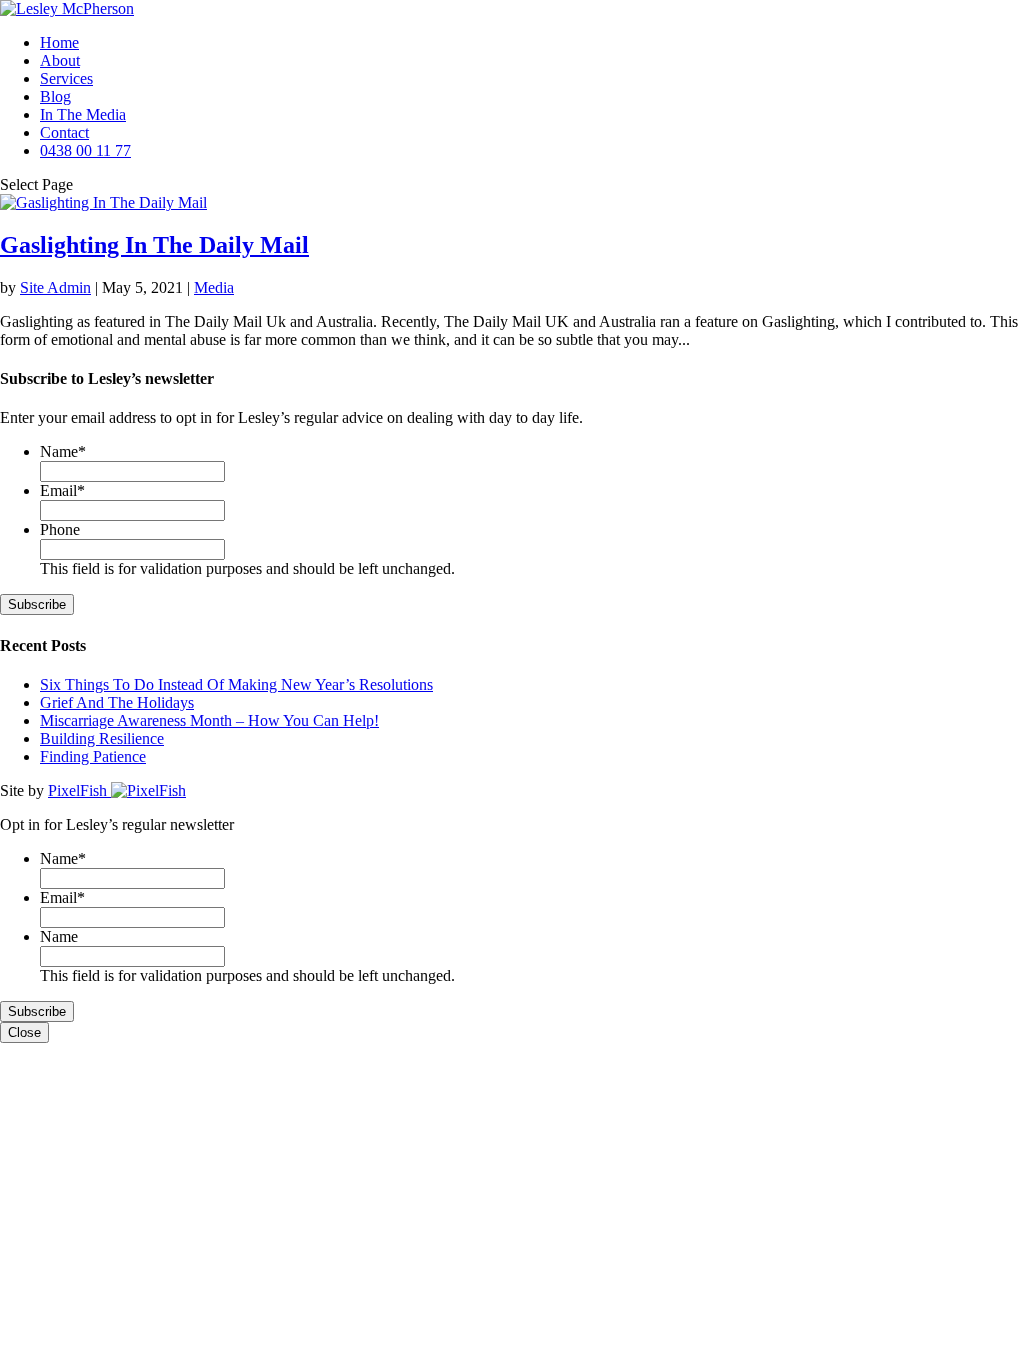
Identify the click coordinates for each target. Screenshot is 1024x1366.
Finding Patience (93, 756)
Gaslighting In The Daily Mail (154, 245)
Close (24, 1032)
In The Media (83, 114)
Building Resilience (102, 738)
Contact (64, 132)
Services (66, 78)
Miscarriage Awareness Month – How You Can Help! (209, 720)
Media (214, 287)
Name (63, 451)
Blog (55, 96)
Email (62, 490)
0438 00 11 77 (85, 150)
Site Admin (55, 287)
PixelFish (79, 790)
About (60, 60)
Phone (60, 529)
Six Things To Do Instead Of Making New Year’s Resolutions (236, 684)
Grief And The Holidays (117, 702)
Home (59, 42)
